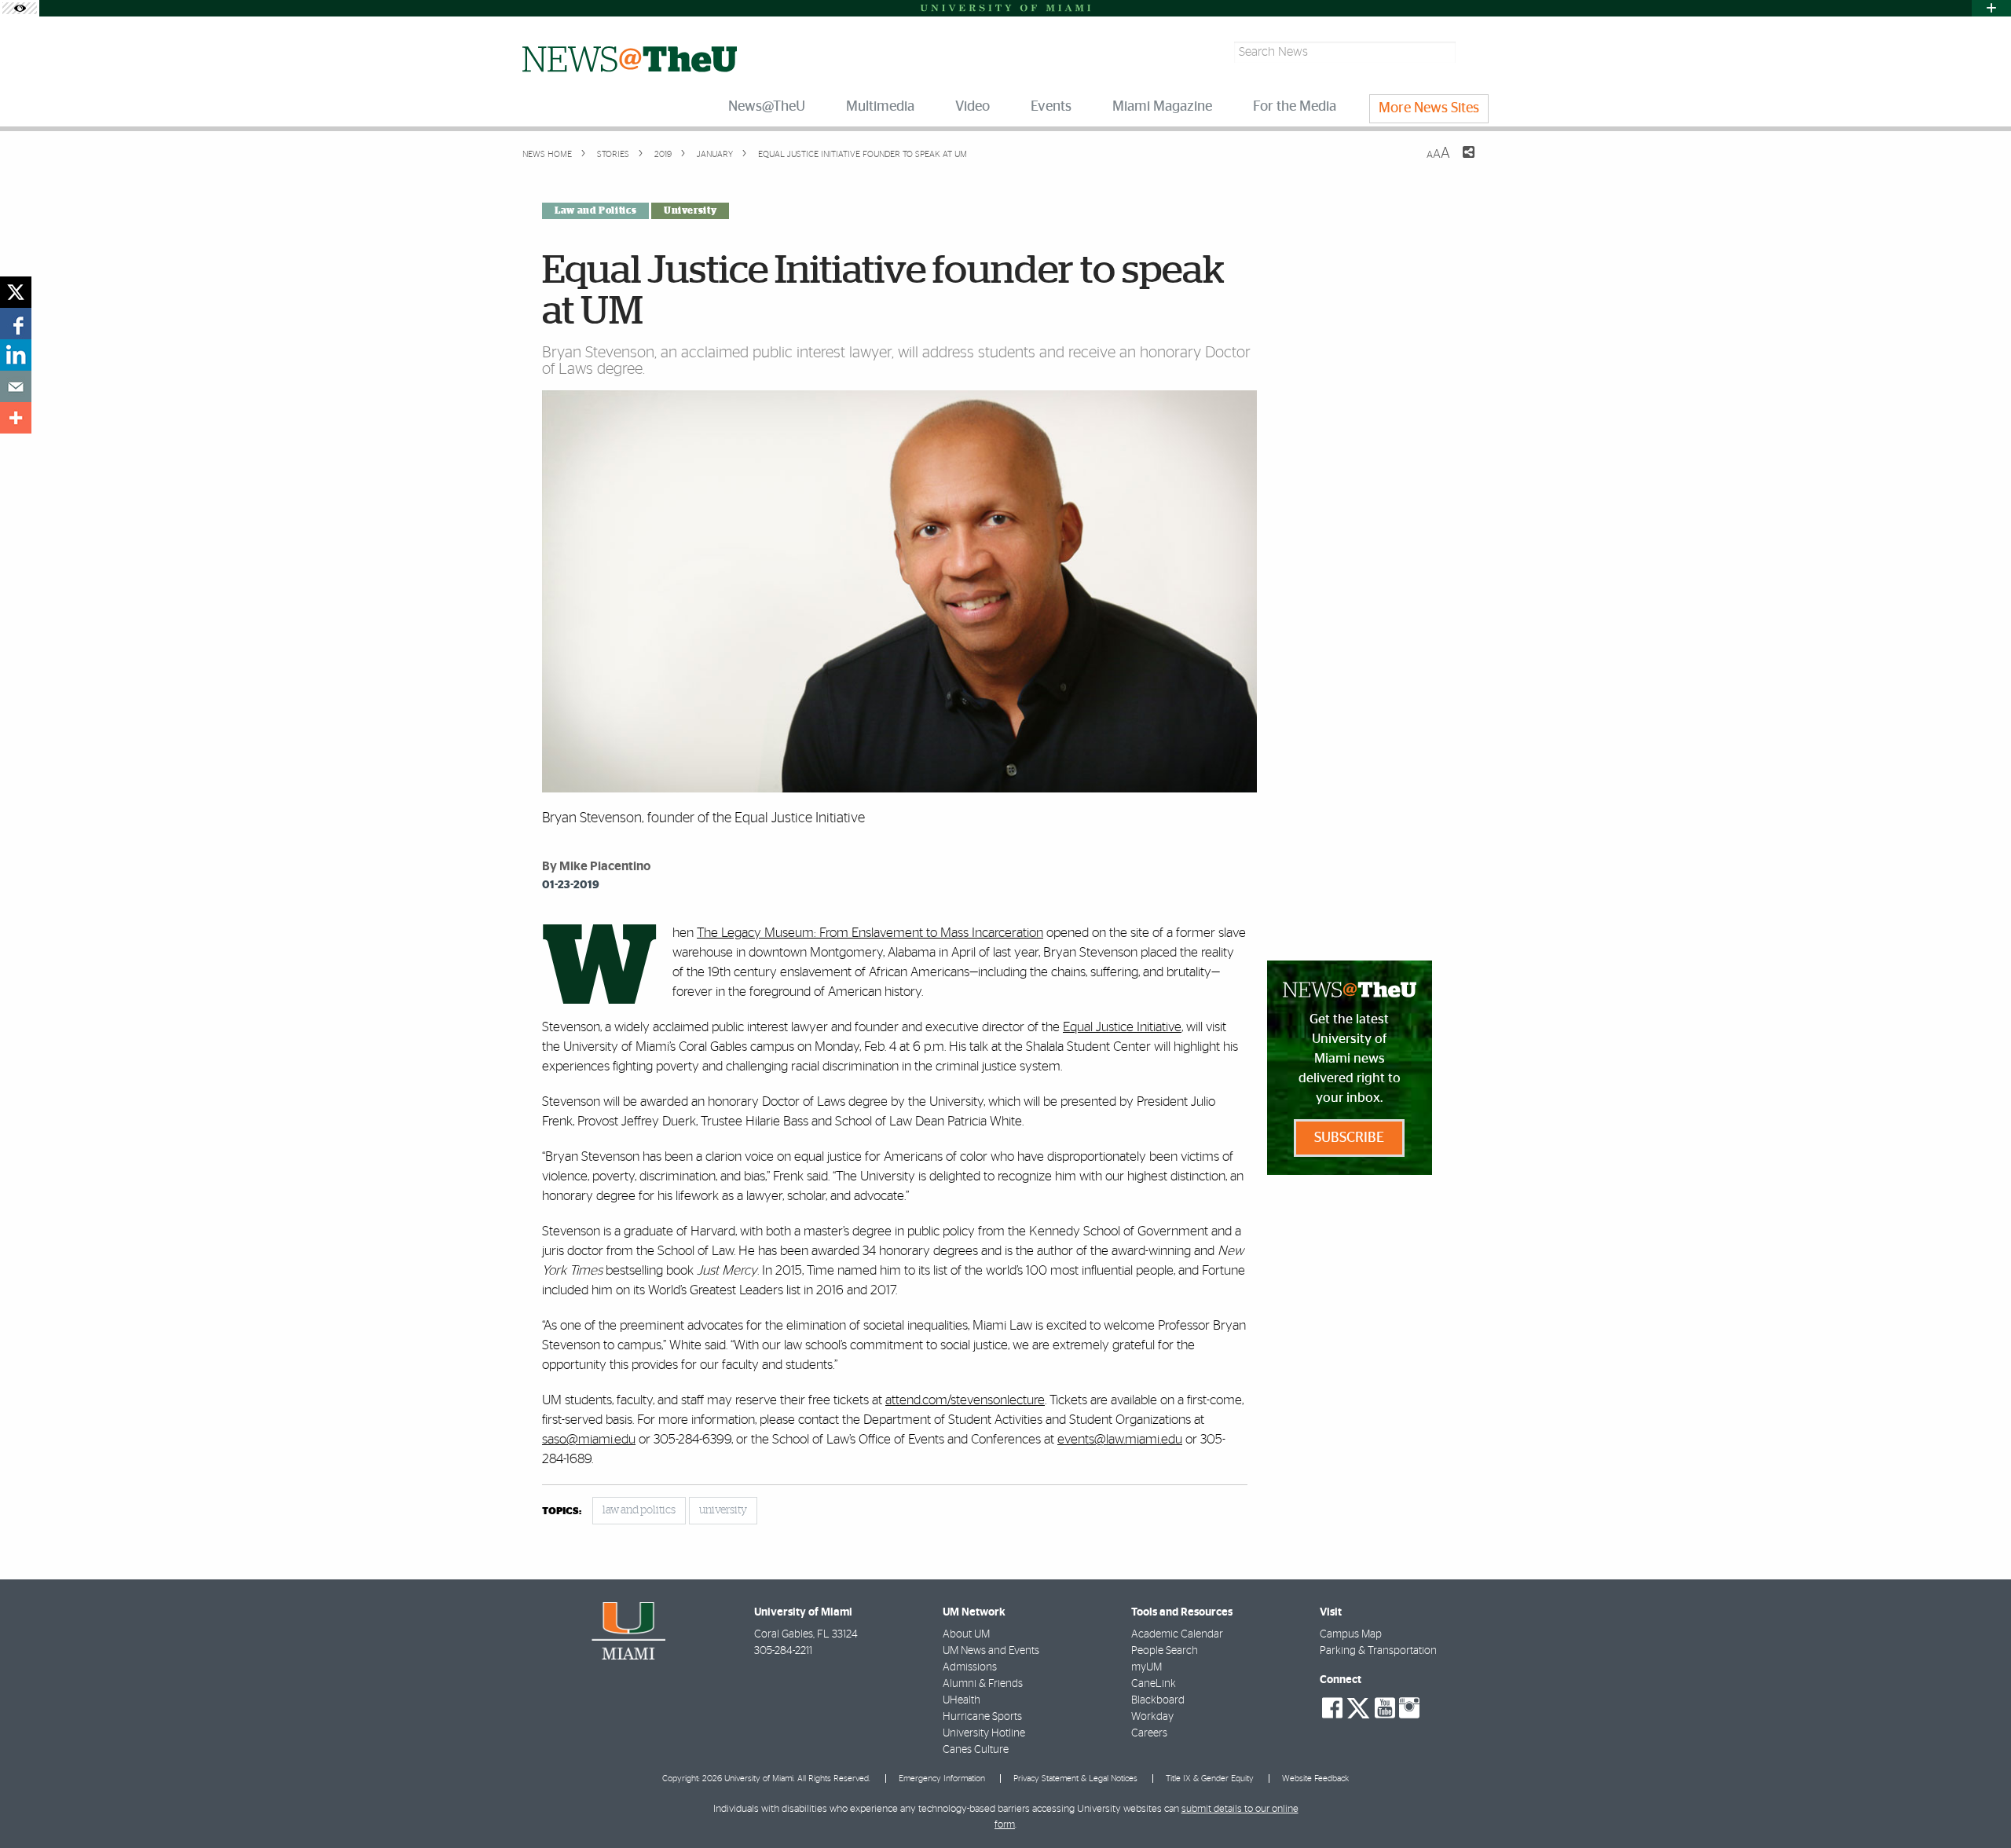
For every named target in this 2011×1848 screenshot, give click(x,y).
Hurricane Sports (982, 1717)
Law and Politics (595, 210)
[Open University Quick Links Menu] (1991, 8)
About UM (966, 1634)
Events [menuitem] (1051, 107)
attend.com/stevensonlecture (965, 1400)
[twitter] (16, 292)
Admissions (970, 1667)
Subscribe (1349, 1138)
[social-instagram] (1409, 1708)
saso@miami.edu (589, 1439)
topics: (562, 1511)
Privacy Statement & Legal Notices (1075, 1778)
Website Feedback (1315, 1778)
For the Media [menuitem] (1295, 107)
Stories (612, 154)
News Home (547, 154)
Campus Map (1351, 1634)
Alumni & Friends (983, 1684)
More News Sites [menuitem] (1429, 108)
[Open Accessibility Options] (20, 8)
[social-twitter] (1358, 1707)
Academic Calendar (1177, 1634)
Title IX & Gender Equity (1210, 1778)
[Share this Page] (1459, 162)
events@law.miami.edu (1120, 1439)
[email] (16, 386)
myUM (1147, 1667)
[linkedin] (16, 355)
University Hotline (984, 1733)
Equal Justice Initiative (1122, 1027)
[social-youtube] (1385, 1708)
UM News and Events (991, 1651)
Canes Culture (976, 1750)
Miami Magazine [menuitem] (1162, 107)
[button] (1978, 1805)
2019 (662, 154)
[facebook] (16, 324)
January (714, 154)
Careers (1149, 1733)
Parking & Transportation (1378, 1651)
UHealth (962, 1700)
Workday (1152, 1717)
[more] (16, 418)
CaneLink (1154, 1684)
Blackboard (1158, 1700)
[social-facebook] (1332, 1708)
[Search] (1474, 52)
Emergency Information (942, 1778)
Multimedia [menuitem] (880, 107)
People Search (1165, 1651)
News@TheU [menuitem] (767, 107)
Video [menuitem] (973, 107)
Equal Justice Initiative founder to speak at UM (863, 154)
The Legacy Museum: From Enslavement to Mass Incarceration (870, 933)
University (690, 210)
